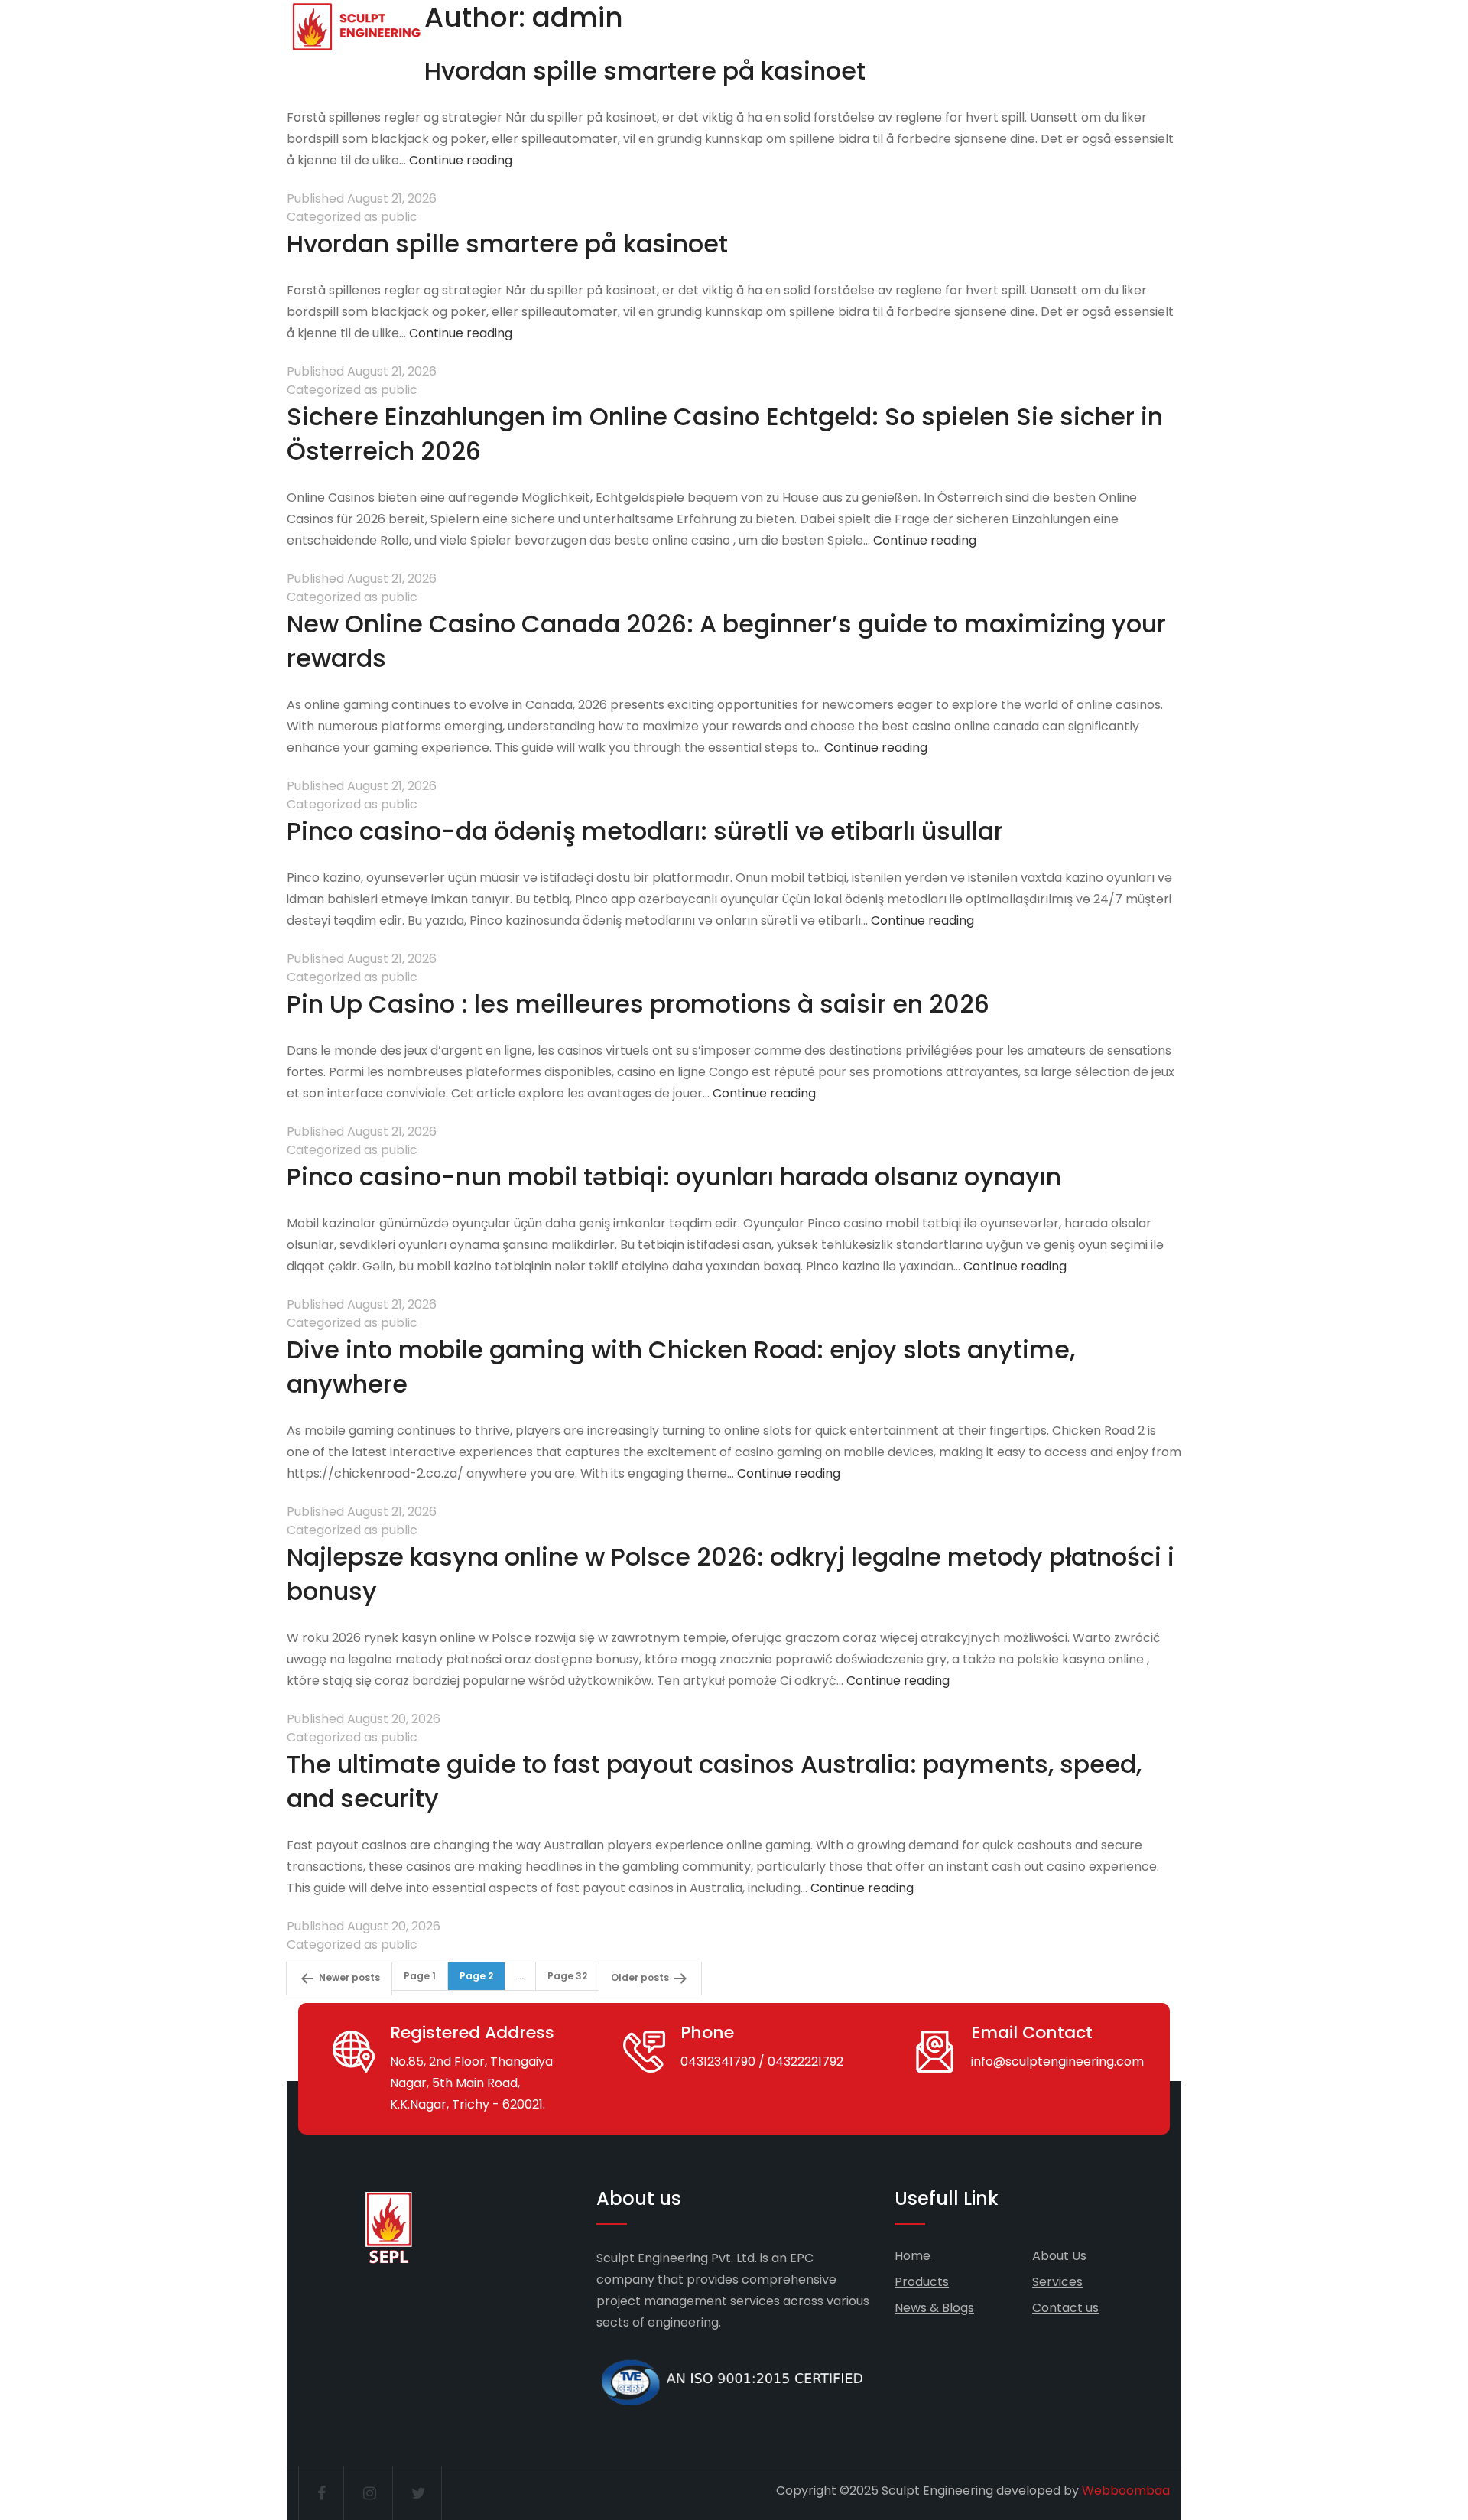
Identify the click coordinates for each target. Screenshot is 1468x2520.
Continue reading (461, 160)
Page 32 (567, 1976)
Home (913, 2256)
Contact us (1065, 2308)
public (399, 217)
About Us (1059, 2256)
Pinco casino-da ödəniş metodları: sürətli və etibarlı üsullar (645, 831)
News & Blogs (934, 2308)
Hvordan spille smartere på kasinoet (645, 71)
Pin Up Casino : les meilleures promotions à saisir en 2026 (638, 1004)
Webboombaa (1126, 2491)
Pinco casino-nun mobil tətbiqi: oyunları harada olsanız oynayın (674, 1177)
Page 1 (420, 1976)
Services (1057, 2282)
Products (922, 2282)
